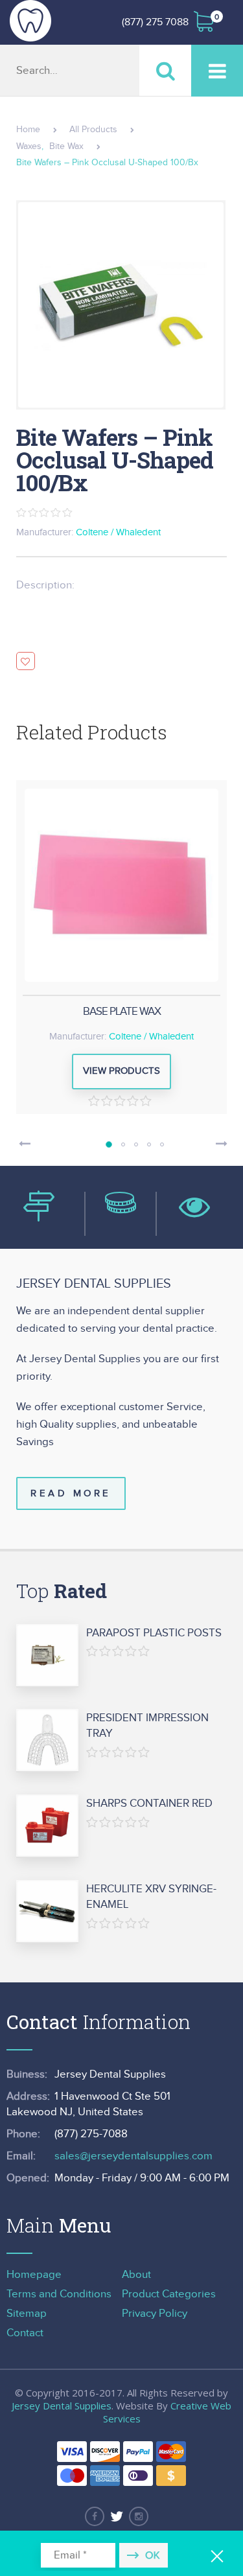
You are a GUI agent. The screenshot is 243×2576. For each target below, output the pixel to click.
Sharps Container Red (149, 1804)
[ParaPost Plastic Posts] (47, 1656)
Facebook (95, 2516)
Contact (25, 2333)
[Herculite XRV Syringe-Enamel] (47, 1912)
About (136, 2275)
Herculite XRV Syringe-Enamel (151, 1897)
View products (121, 1071)
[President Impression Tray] (47, 1741)
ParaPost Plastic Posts (154, 1633)
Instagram (139, 2516)
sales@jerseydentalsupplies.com (133, 2156)
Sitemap (27, 2314)
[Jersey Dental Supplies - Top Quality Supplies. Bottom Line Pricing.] (30, 21)
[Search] (165, 70)
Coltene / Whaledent (118, 532)
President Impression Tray (147, 1726)
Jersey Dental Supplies (62, 2406)
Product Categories (169, 2294)
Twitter (117, 2516)
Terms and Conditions (59, 2294)
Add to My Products (26, 661)
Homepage (34, 2275)
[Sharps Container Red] (47, 1826)
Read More (71, 1493)
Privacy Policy (155, 2314)
